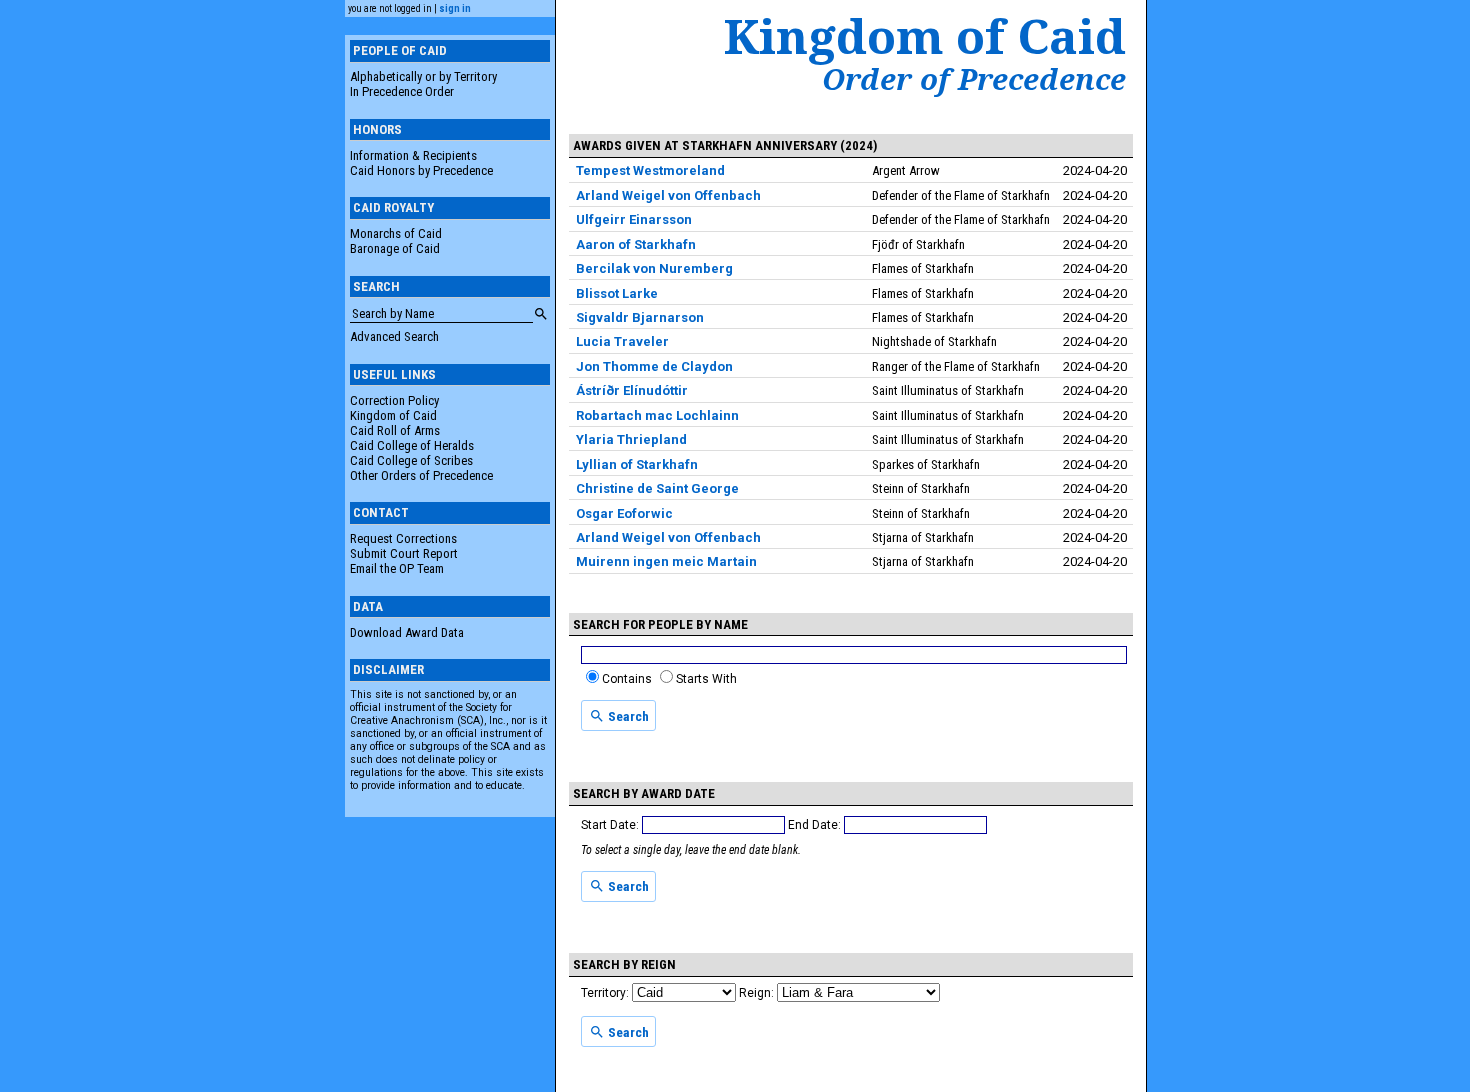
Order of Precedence (974, 79)
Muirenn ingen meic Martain (666, 561)
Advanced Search (394, 336)
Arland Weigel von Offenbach (668, 195)
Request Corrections (403, 538)
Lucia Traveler (622, 341)
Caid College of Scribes (411, 460)
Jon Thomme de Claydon (654, 366)
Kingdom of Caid (393, 415)
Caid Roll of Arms (395, 430)
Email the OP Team (397, 568)
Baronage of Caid (395, 248)
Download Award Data (407, 632)
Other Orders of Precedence (421, 475)
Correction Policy (394, 400)
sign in (455, 8)
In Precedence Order (402, 91)
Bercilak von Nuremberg (654, 268)
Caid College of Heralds (412, 445)
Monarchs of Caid (396, 233)
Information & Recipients (413, 155)
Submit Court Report (404, 553)
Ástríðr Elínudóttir (632, 390)
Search (627, 716)
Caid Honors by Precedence (421, 170)
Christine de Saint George (657, 488)
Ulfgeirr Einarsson (634, 219)
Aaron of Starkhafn (636, 244)
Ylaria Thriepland (631, 439)
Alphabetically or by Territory (423, 76)
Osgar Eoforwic (624, 513)
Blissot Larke (617, 293)
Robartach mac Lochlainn (657, 415)
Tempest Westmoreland (650, 170)
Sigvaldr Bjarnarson (640, 317)
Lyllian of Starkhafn (637, 464)
